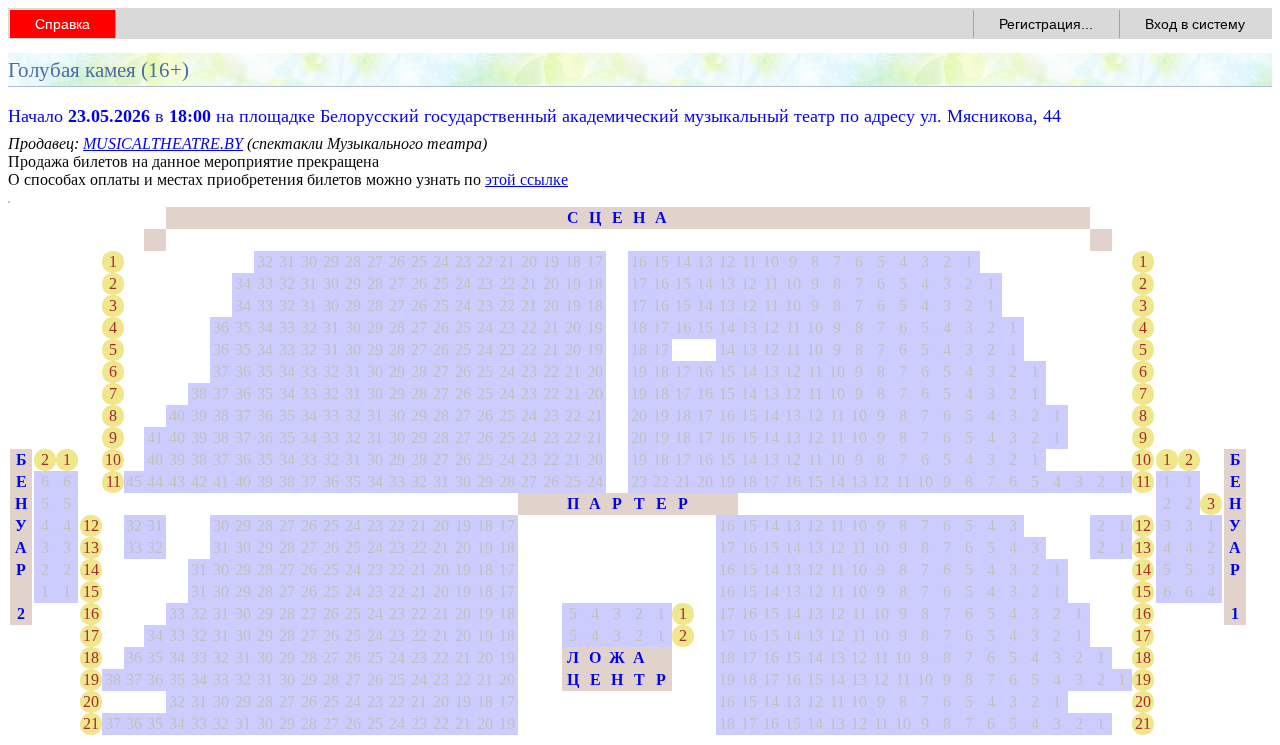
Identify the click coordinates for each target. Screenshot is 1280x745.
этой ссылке (526, 179)
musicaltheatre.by (163, 143)
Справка (62, 24)
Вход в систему (1195, 24)
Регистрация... (1046, 24)
